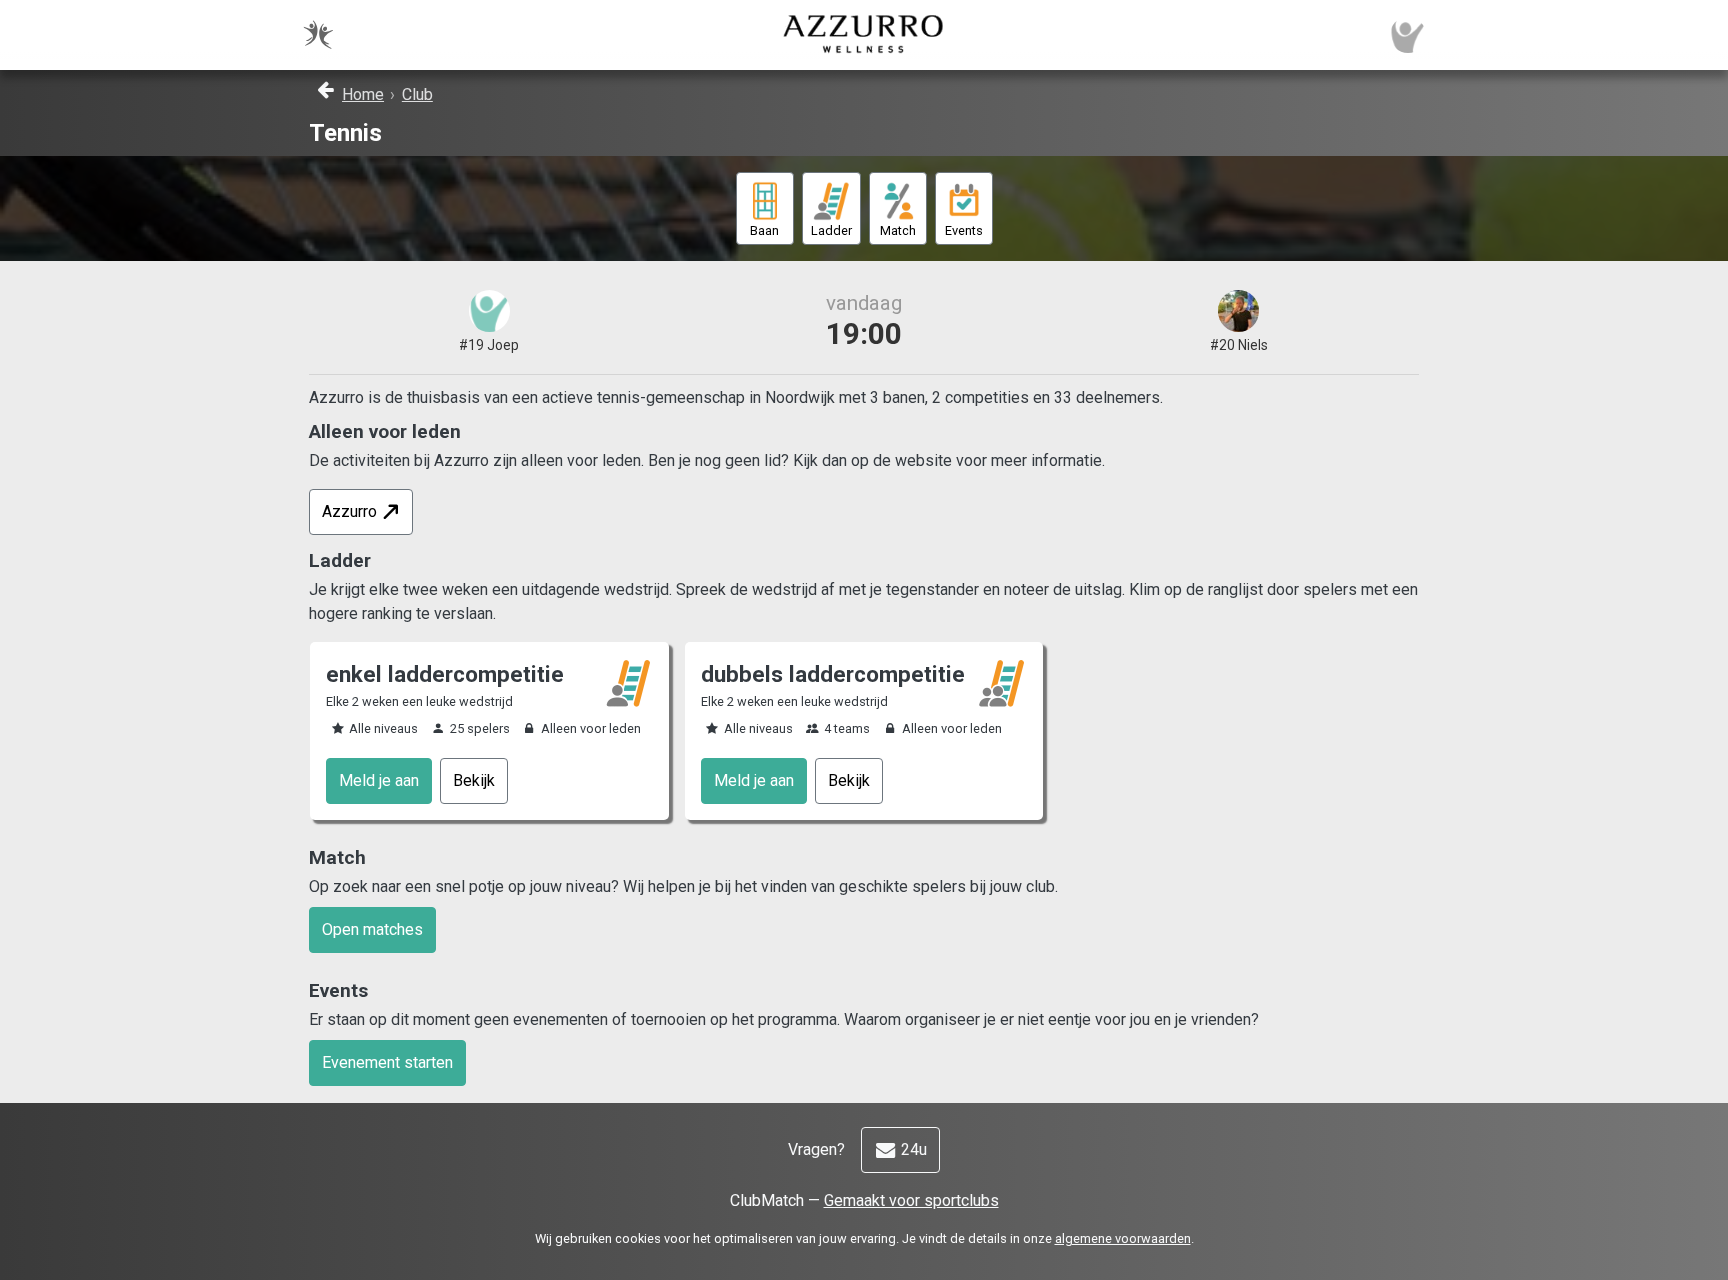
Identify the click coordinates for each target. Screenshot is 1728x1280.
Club (417, 94)
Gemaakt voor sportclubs (911, 1200)
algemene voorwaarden (1123, 1238)
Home (363, 94)
